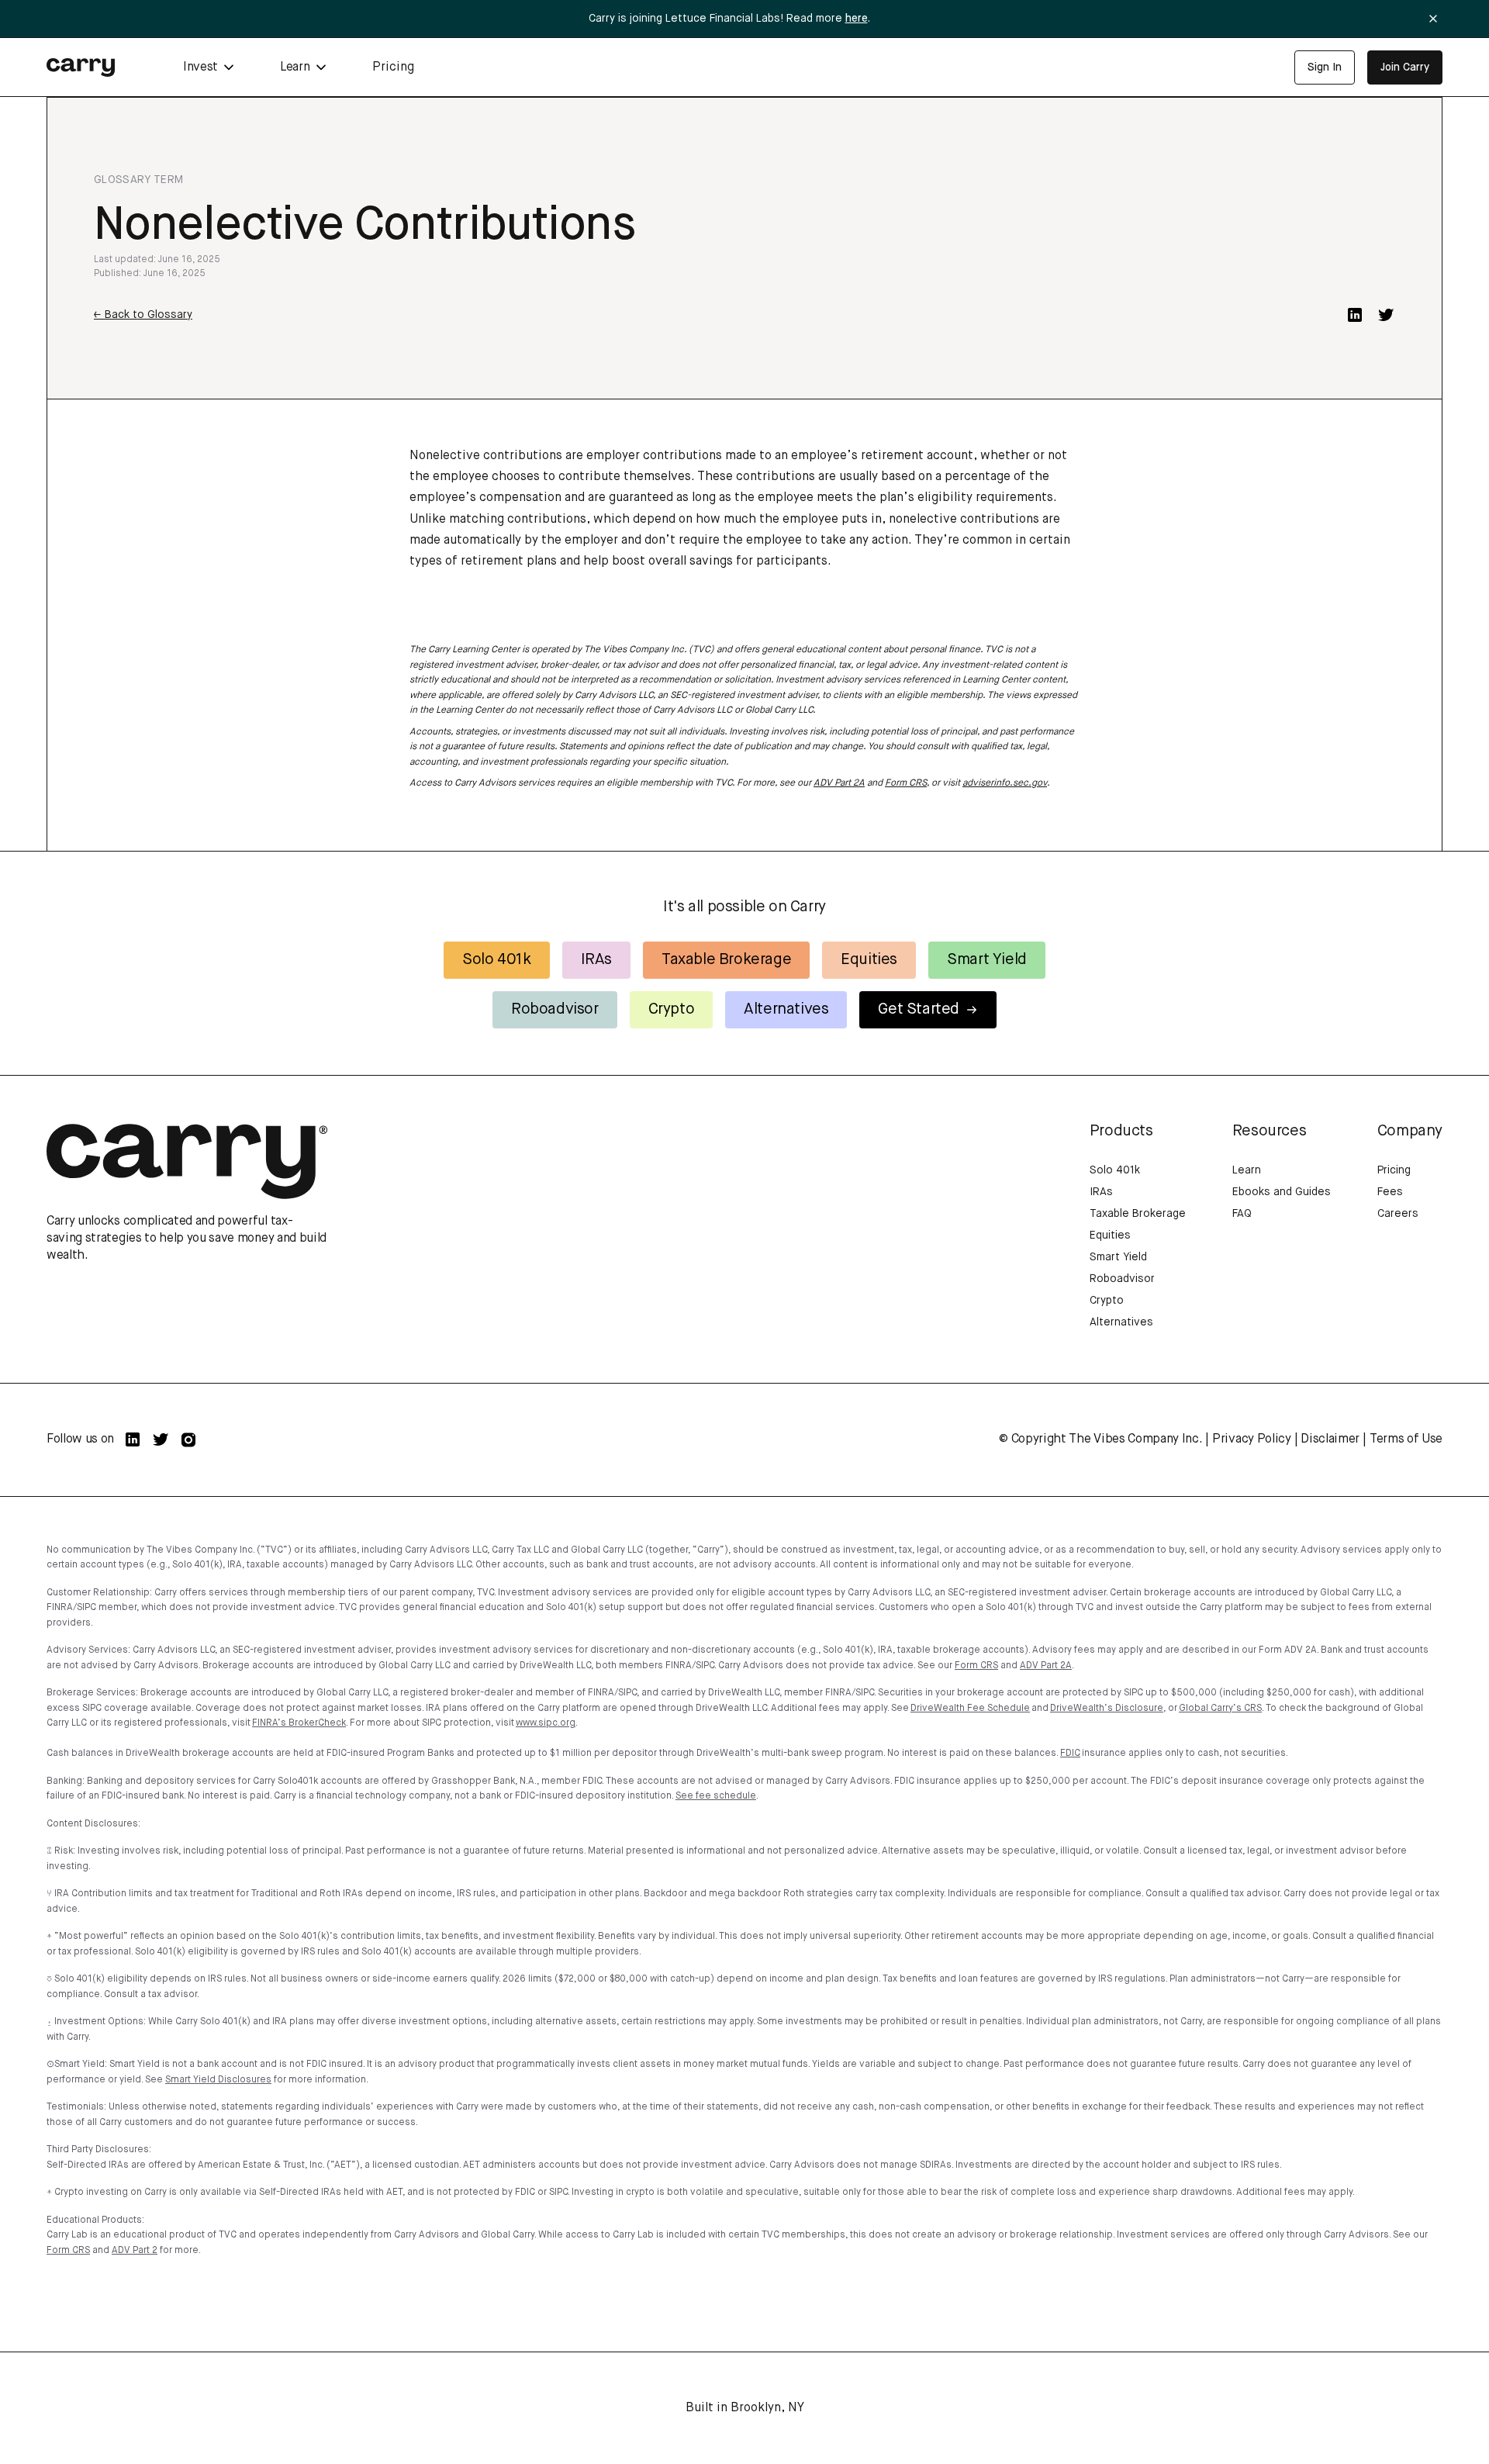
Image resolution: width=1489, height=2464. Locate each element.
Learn (1247, 1170)
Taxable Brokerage (726, 960)
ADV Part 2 (135, 2251)
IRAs (596, 960)
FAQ (1242, 1214)
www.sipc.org (546, 1723)
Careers (1398, 1214)
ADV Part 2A (839, 783)
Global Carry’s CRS (1220, 1709)
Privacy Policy (1252, 1439)
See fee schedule (716, 1796)
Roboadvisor (555, 1009)
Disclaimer (1330, 1439)
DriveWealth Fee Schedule (970, 1709)
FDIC (1070, 1754)
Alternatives (786, 1009)
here (857, 19)
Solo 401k (496, 960)
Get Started (919, 1009)
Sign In (1325, 67)
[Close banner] (1433, 19)
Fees (1390, 1192)
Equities (869, 960)
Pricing (393, 67)
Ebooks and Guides (1282, 1192)
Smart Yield (987, 960)
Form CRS (906, 783)
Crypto (672, 1009)
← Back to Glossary (143, 315)
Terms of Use (1406, 1439)
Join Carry (1405, 67)
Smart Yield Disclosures (218, 2080)
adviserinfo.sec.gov (1005, 783)
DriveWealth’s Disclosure (1107, 1709)
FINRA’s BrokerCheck (299, 1723)
